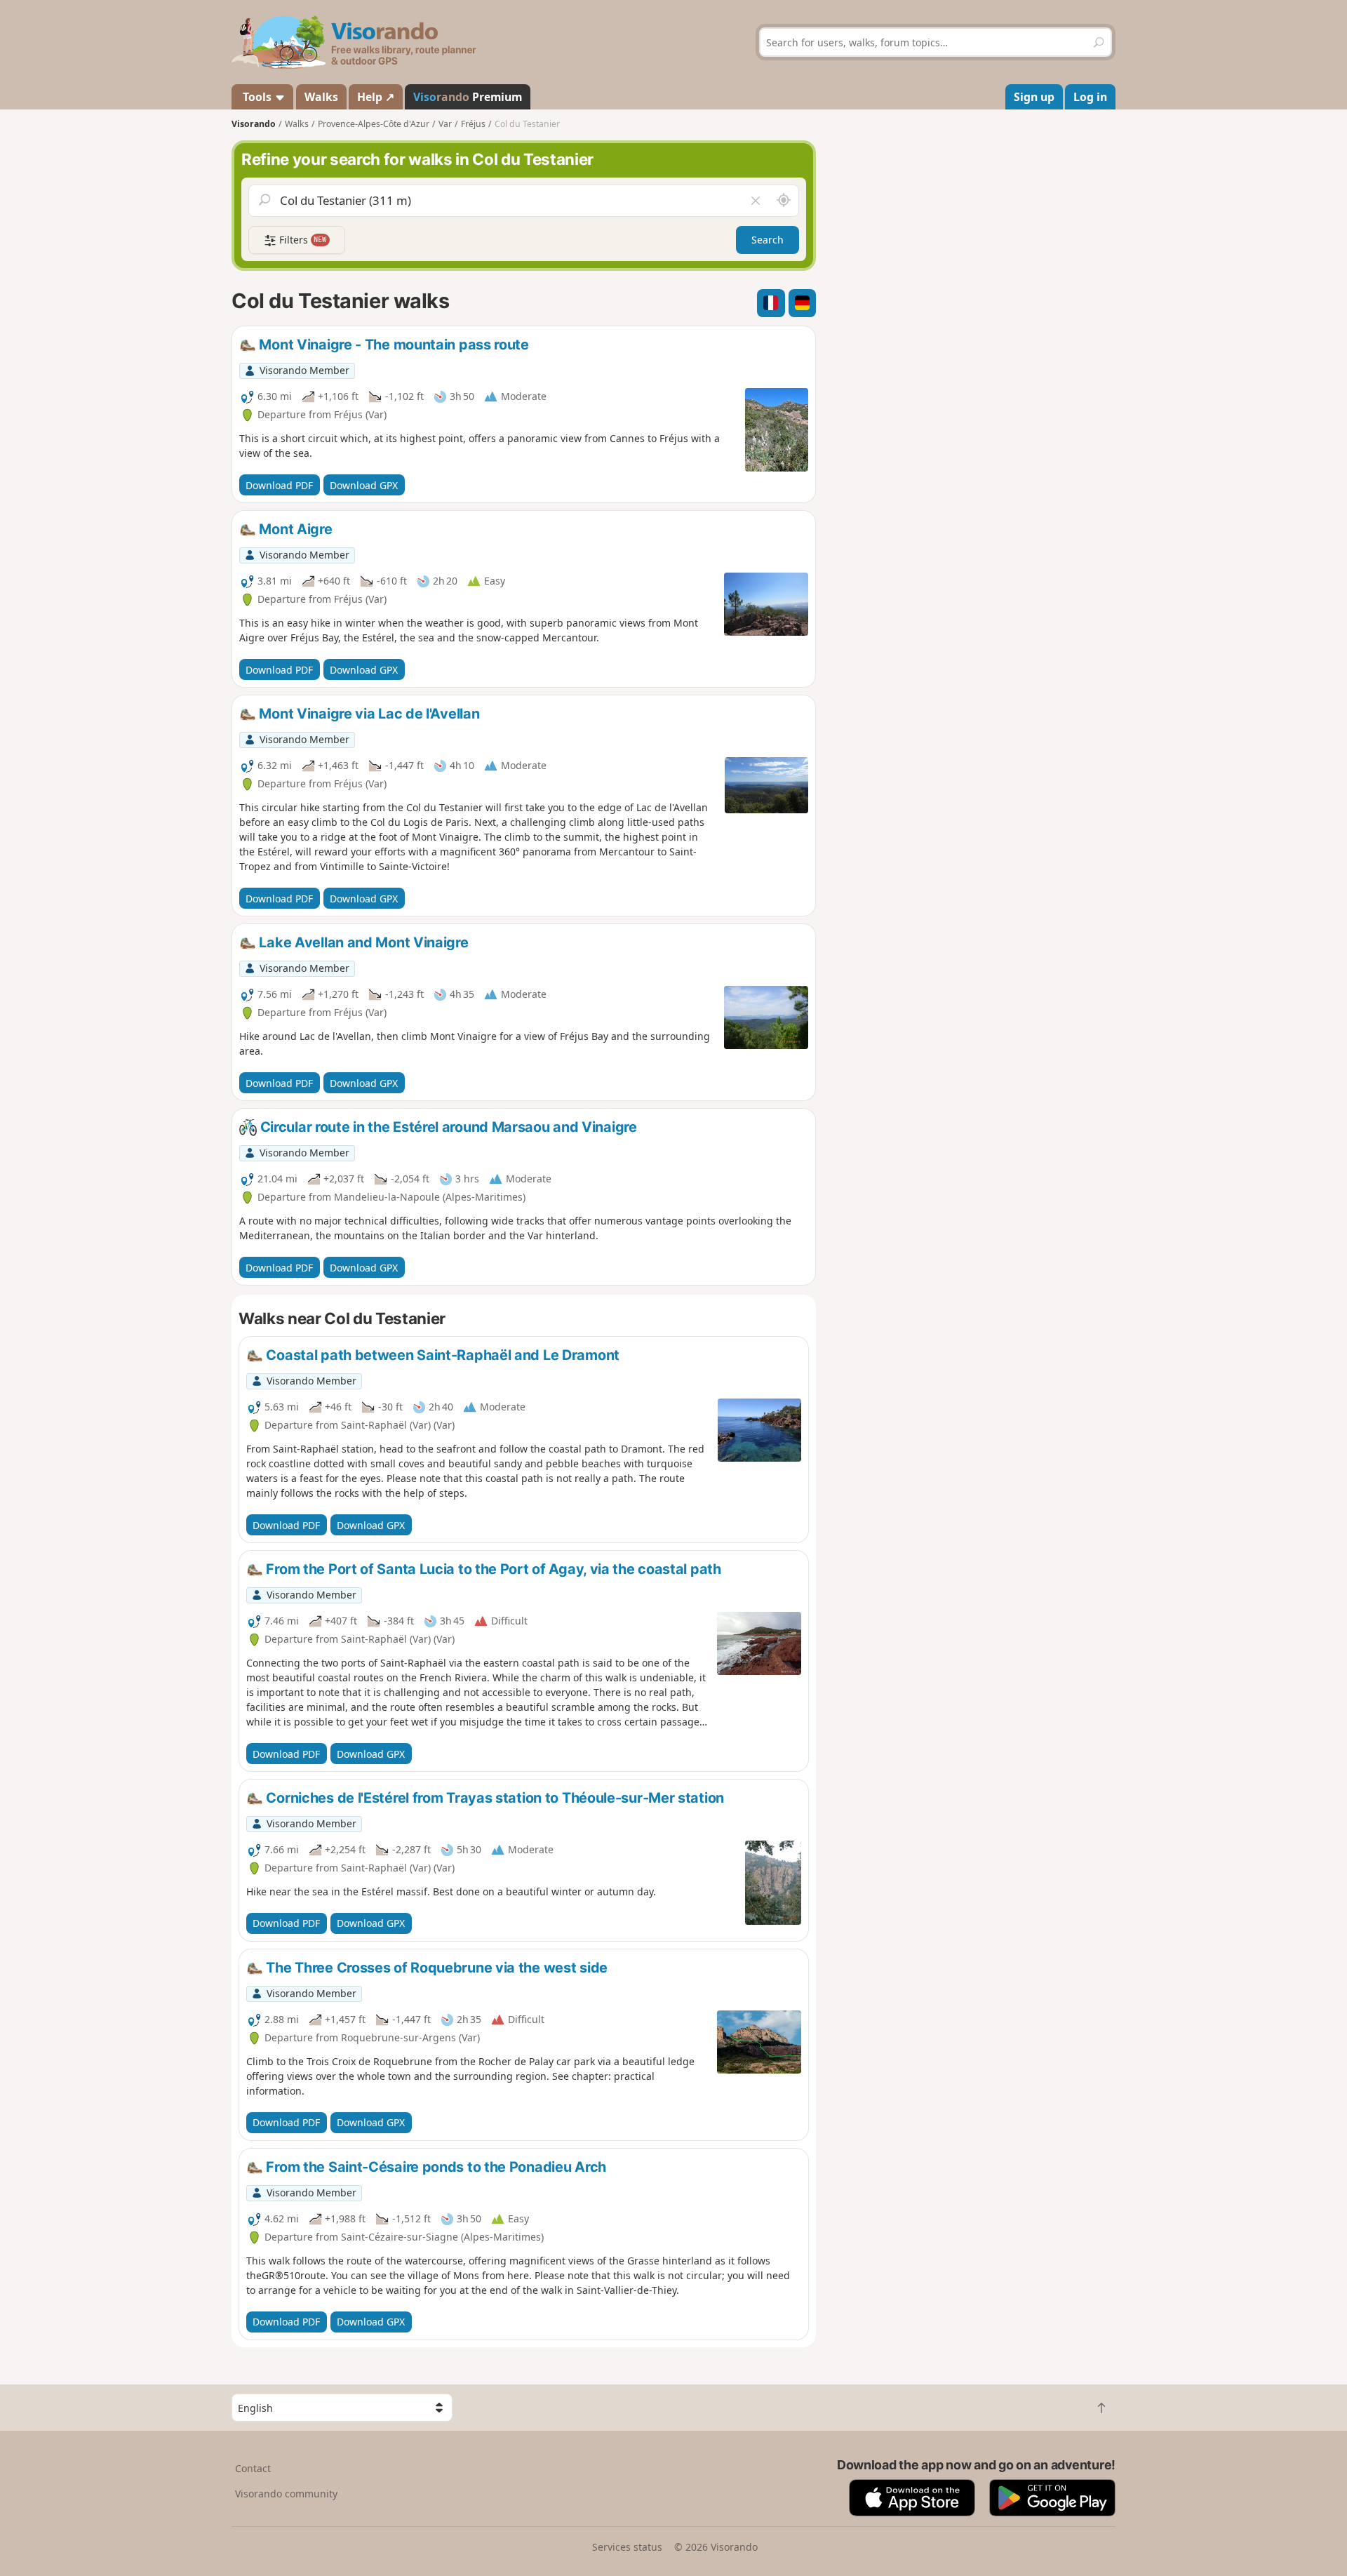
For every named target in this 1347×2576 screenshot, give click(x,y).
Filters (302, 240)
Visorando (254, 124)
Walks (321, 97)
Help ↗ (376, 97)
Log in (1090, 97)
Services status (627, 2547)
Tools (257, 97)
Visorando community (286, 2494)
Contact (253, 2468)
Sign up (1034, 97)
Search (768, 240)
